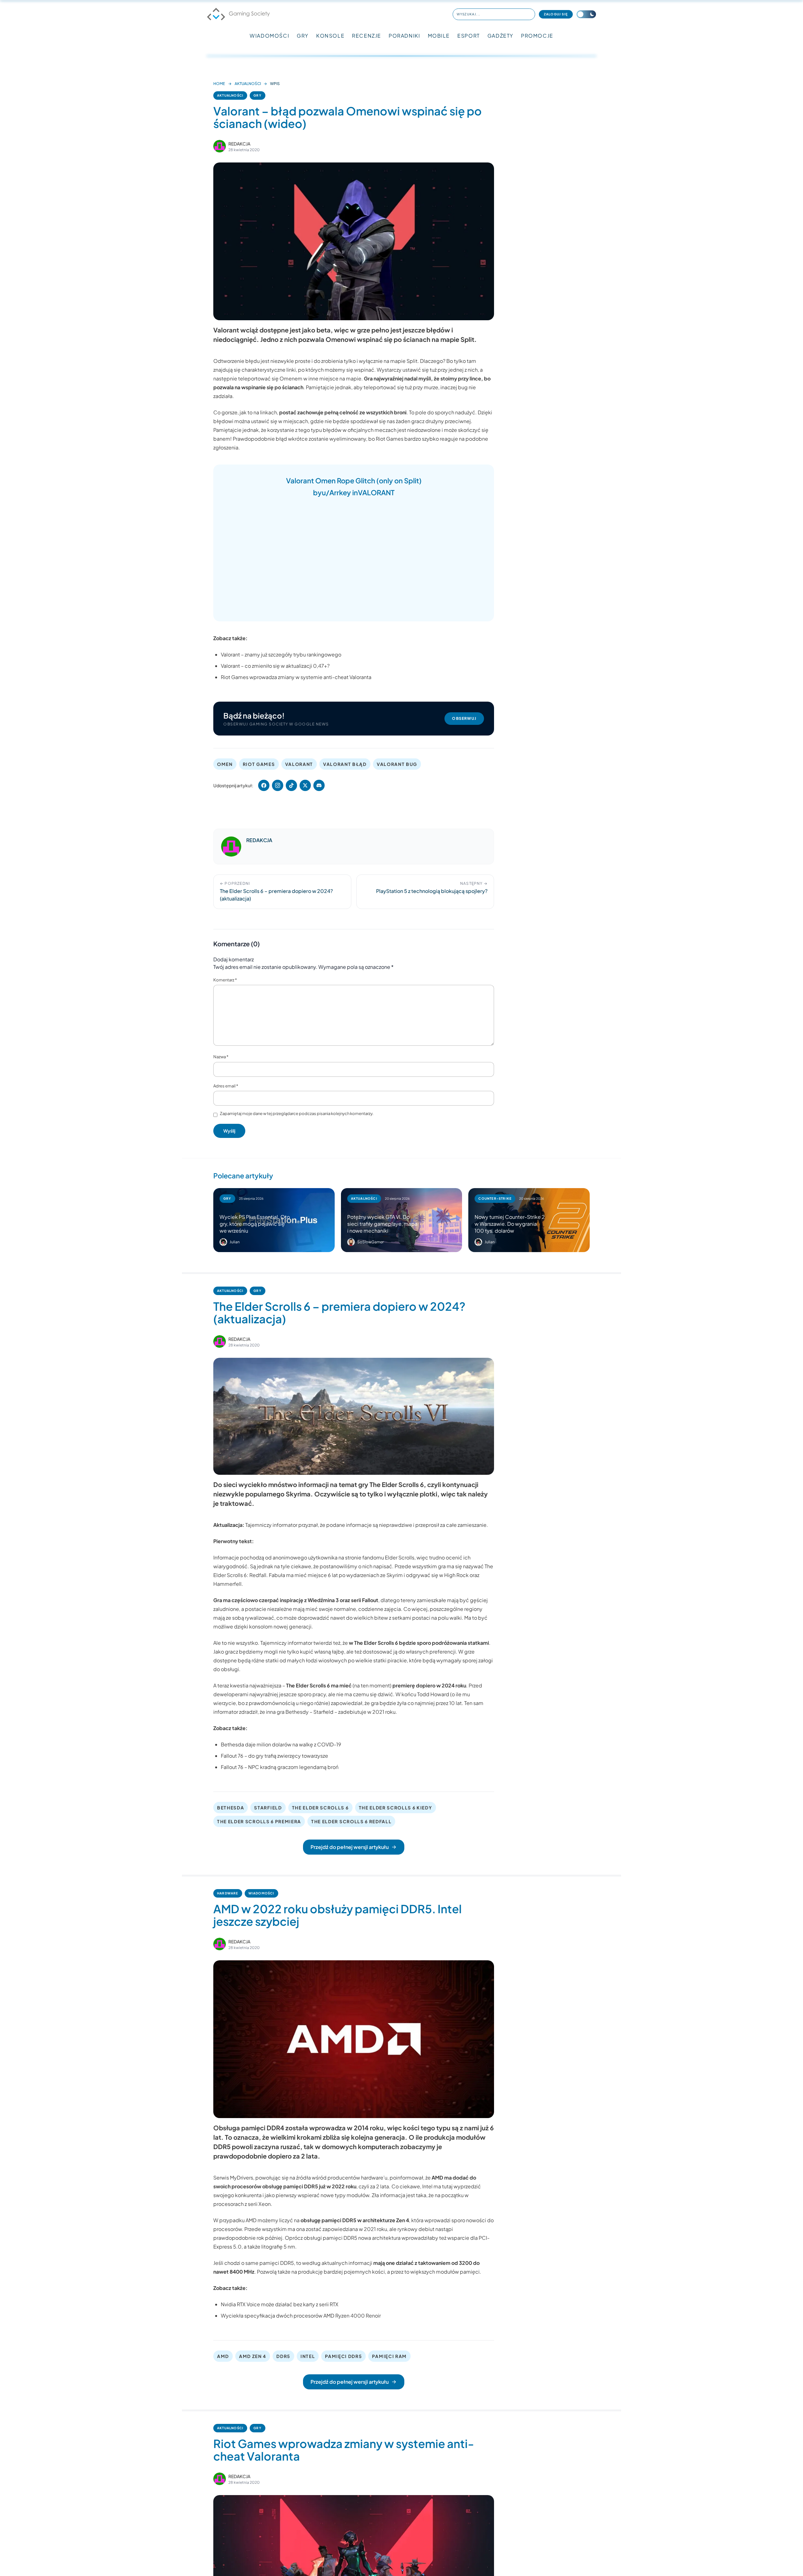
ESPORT (469, 36)
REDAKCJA (239, 144)
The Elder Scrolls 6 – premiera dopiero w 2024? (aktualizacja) (339, 1312)
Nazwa (221, 1057)
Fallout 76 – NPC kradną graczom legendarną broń (280, 1767)
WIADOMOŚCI (269, 36)
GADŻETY (500, 36)
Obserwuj (464, 718)
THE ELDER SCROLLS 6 (320, 1808)
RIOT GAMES (259, 764)
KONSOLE (330, 36)
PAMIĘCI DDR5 (343, 2356)
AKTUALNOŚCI (248, 84)
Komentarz (225, 980)
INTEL (308, 2356)
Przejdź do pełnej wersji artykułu (350, 1847)
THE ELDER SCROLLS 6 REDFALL (351, 1821)
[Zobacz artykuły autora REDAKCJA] (220, 146)
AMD (223, 2356)
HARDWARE (228, 1893)
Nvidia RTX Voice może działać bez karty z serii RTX (280, 2304)
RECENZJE (367, 36)
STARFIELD (268, 1808)
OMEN (225, 764)
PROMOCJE (537, 36)
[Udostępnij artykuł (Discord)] (319, 785)
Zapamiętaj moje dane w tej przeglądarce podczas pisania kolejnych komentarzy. (297, 1113)
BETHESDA (231, 1808)
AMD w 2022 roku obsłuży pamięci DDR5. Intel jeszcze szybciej (338, 1915)
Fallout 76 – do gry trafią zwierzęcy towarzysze (274, 1756)
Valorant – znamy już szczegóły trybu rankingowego (281, 654)
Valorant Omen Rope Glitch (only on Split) (354, 481)
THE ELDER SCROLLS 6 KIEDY (396, 1808)
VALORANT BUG (397, 764)
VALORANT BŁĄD (345, 764)
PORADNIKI (404, 36)
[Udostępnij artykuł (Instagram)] (278, 785)
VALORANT (376, 492)
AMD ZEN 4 (253, 2356)
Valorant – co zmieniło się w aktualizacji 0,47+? (275, 666)
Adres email (226, 1086)
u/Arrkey (336, 492)
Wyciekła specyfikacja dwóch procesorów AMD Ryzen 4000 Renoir (301, 2316)
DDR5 (283, 2356)
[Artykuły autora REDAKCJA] (231, 847)
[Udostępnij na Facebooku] (264, 785)
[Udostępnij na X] (305, 785)
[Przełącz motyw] (586, 14)
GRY (303, 36)
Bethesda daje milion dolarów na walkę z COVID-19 (281, 1744)
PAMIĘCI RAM (389, 2356)
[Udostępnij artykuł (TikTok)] (291, 785)
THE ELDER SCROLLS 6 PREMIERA (259, 1821)
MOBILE (439, 36)
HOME (219, 84)
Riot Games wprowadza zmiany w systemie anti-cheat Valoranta (296, 677)
